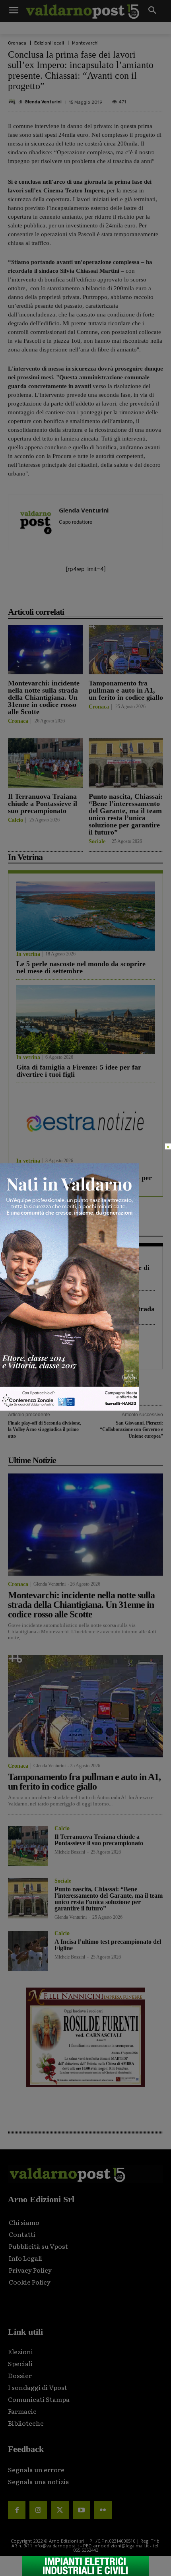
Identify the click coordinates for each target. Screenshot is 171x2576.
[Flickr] (103, 2510)
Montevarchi (85, 43)
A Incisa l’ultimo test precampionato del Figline (108, 1945)
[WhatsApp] (114, 594)
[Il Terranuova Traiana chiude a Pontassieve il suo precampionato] (45, 763)
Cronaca (17, 43)
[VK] (96, 594)
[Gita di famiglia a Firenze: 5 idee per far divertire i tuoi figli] (85, 1019)
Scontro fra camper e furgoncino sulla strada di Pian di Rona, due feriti (85, 1312)
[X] (59, 594)
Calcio (16, 820)
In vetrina (28, 954)
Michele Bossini (70, 1852)
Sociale (97, 842)
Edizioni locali (49, 43)
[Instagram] (38, 2510)
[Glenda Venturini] (13, 102)
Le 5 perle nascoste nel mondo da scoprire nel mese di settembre (81, 967)
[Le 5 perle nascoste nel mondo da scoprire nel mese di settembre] (85, 916)
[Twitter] (60, 2510)
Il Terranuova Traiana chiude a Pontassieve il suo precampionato (43, 804)
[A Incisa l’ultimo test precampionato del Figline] (28, 1951)
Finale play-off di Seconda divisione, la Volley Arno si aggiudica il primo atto (45, 1430)
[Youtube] (82, 2510)
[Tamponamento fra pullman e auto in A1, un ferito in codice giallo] (126, 650)
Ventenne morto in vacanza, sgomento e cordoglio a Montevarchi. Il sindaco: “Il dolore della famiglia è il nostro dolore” (77, 1350)
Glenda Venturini (43, 102)
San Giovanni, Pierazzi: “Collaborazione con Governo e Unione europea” (131, 1430)
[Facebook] (41, 594)
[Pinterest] (78, 594)
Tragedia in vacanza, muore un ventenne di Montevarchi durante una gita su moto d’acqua (83, 1275)
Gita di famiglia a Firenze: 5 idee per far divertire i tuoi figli (79, 1071)
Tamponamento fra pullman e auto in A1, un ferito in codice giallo (126, 690)
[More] (133, 594)
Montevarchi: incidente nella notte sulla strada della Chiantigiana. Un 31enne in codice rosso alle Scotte (44, 697)
